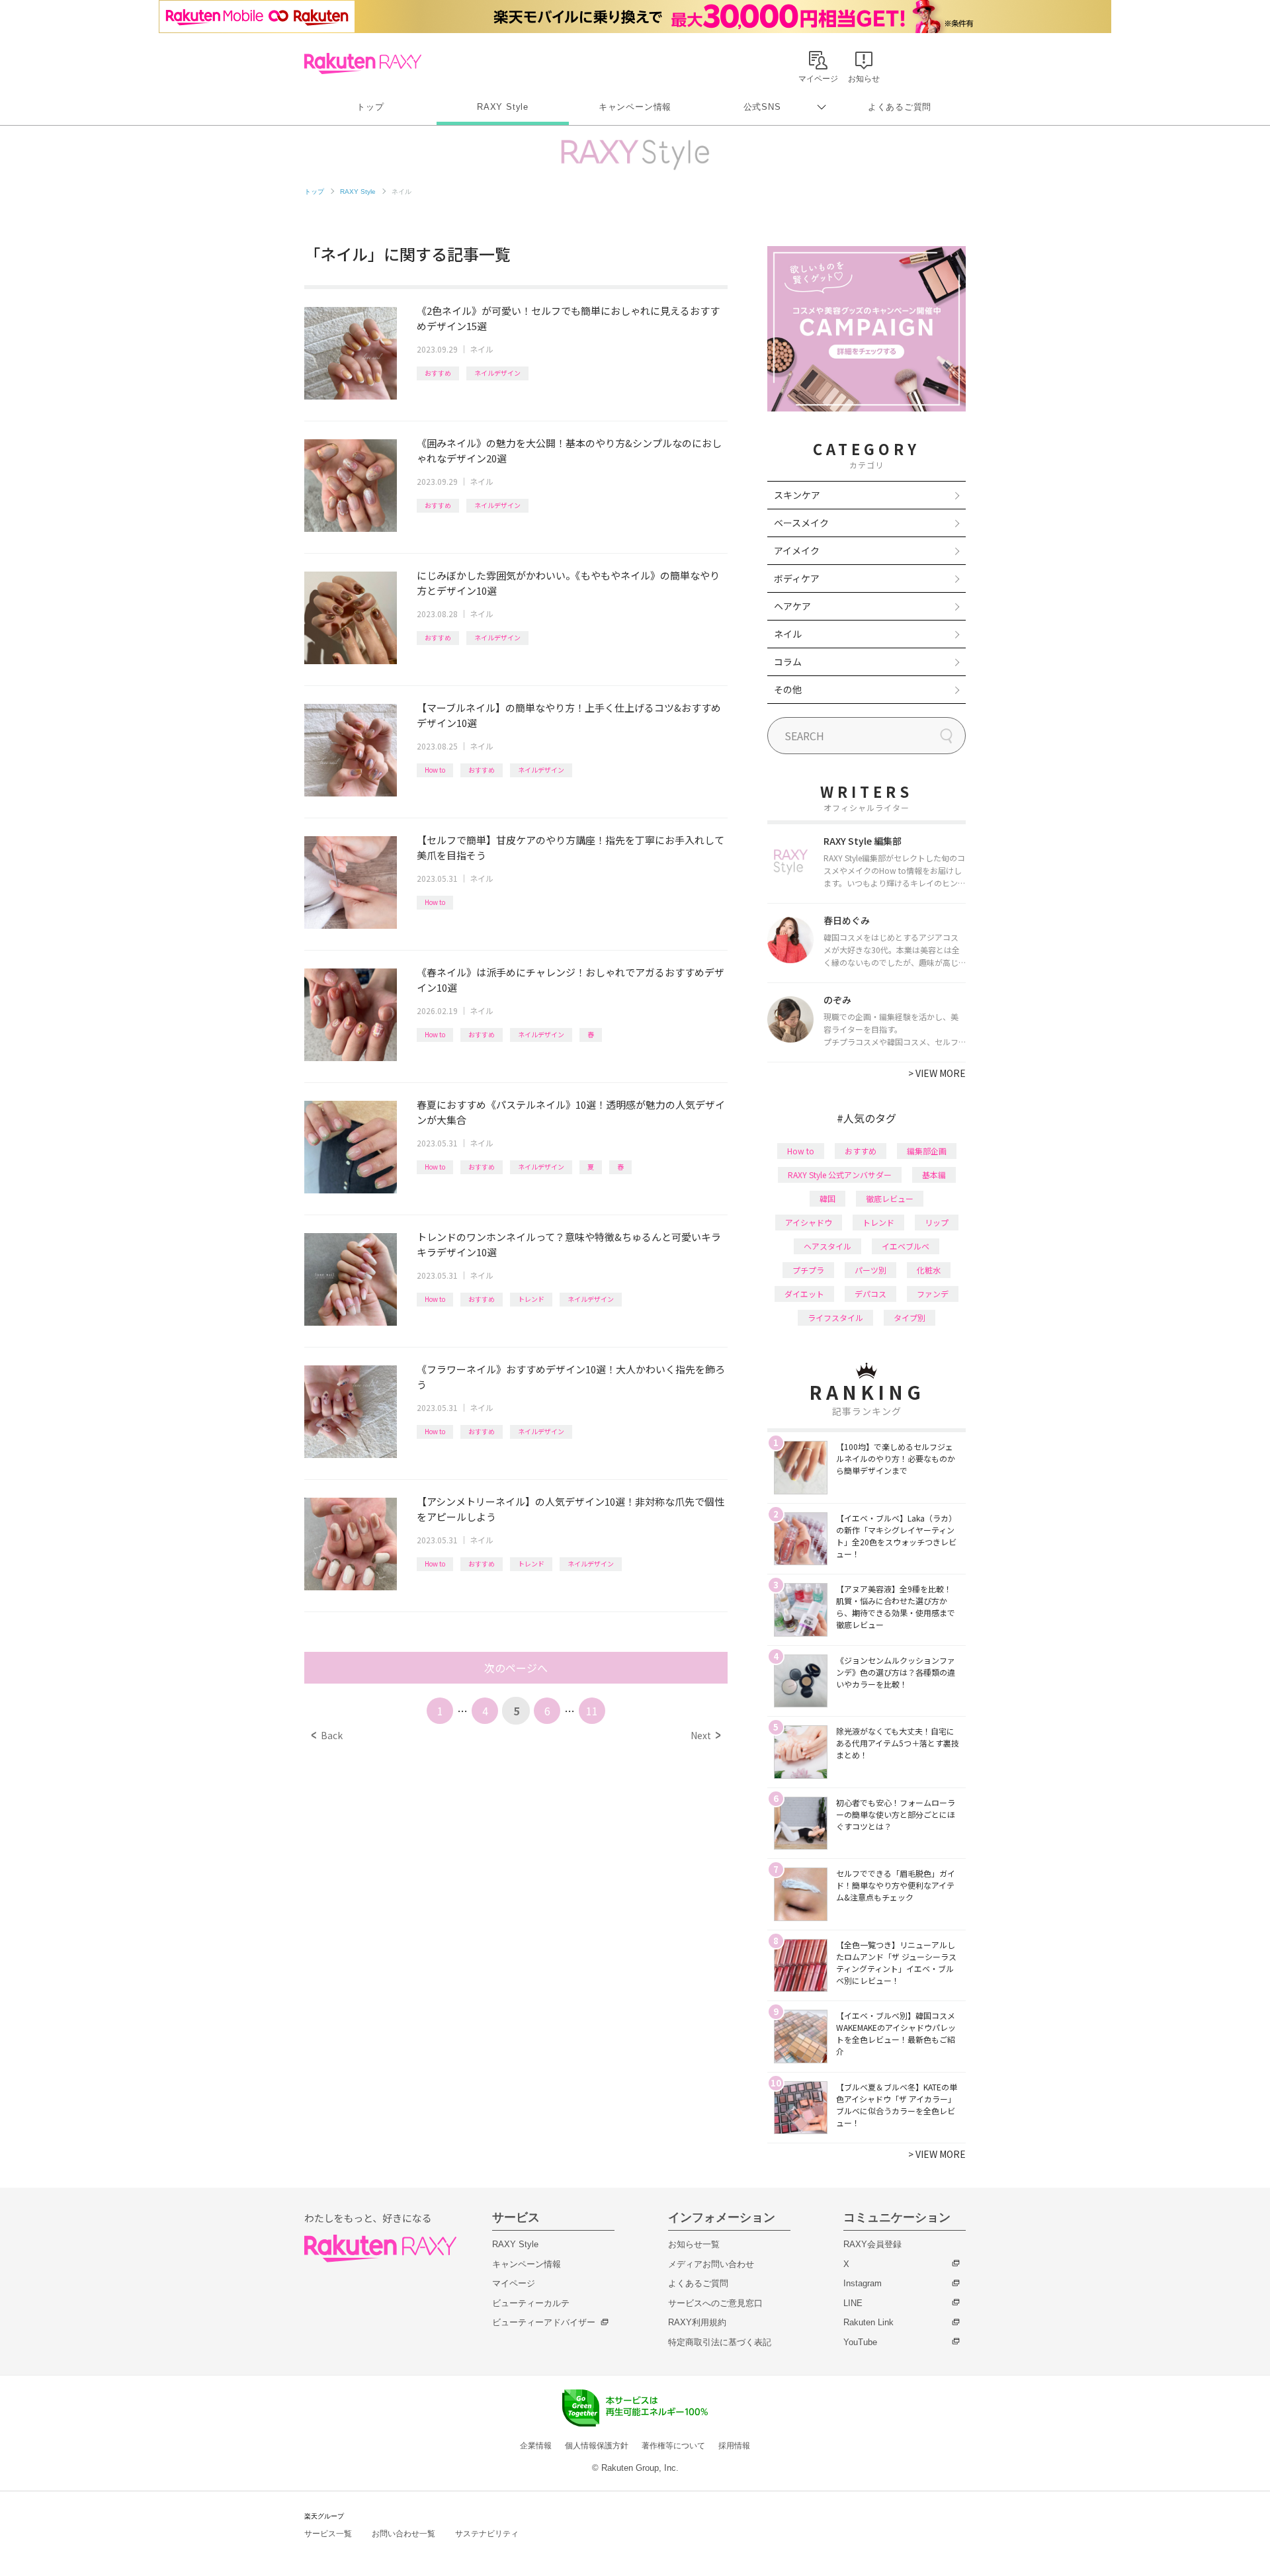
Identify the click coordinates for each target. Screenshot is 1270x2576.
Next (705, 1735)
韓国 (827, 1198)
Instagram (863, 2283)
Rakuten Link (868, 2322)
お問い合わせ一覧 (403, 2534)
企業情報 (536, 2446)
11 (592, 1711)
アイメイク (797, 550)
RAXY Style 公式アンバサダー (840, 1175)
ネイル (482, 349)
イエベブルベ (906, 1246)
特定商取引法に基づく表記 (720, 2342)
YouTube (860, 2342)
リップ (937, 1222)
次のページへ (516, 1668)
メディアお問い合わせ (711, 2264)
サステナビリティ (487, 2534)
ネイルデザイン (497, 373)
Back (327, 1735)
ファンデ (933, 1294)
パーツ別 (870, 1270)
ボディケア (797, 578)
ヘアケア (792, 606)
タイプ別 (910, 1317)
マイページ (514, 2283)
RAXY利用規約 (697, 2322)
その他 (788, 689)
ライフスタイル (835, 1317)
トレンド (531, 1299)
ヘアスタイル (827, 1246)
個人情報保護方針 (597, 2446)
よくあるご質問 (900, 107)
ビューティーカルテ (531, 2303)
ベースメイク (801, 523)
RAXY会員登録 (872, 2244)
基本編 (934, 1175)
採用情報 (734, 2446)
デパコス (870, 1294)
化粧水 (929, 1270)
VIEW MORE (937, 1073)
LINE (853, 2303)
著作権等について (673, 2446)
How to (435, 770)
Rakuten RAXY (363, 64)
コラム (788, 662)
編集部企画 (927, 1151)
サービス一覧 (328, 2534)
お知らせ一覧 (694, 2244)
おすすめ (438, 373)
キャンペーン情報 (635, 107)
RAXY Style (503, 107)
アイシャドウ (809, 1222)
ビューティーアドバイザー (544, 2322)
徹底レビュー (890, 1198)
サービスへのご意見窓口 (715, 2303)
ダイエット (804, 1294)
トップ (370, 107)
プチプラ (808, 1270)
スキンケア (797, 495)
